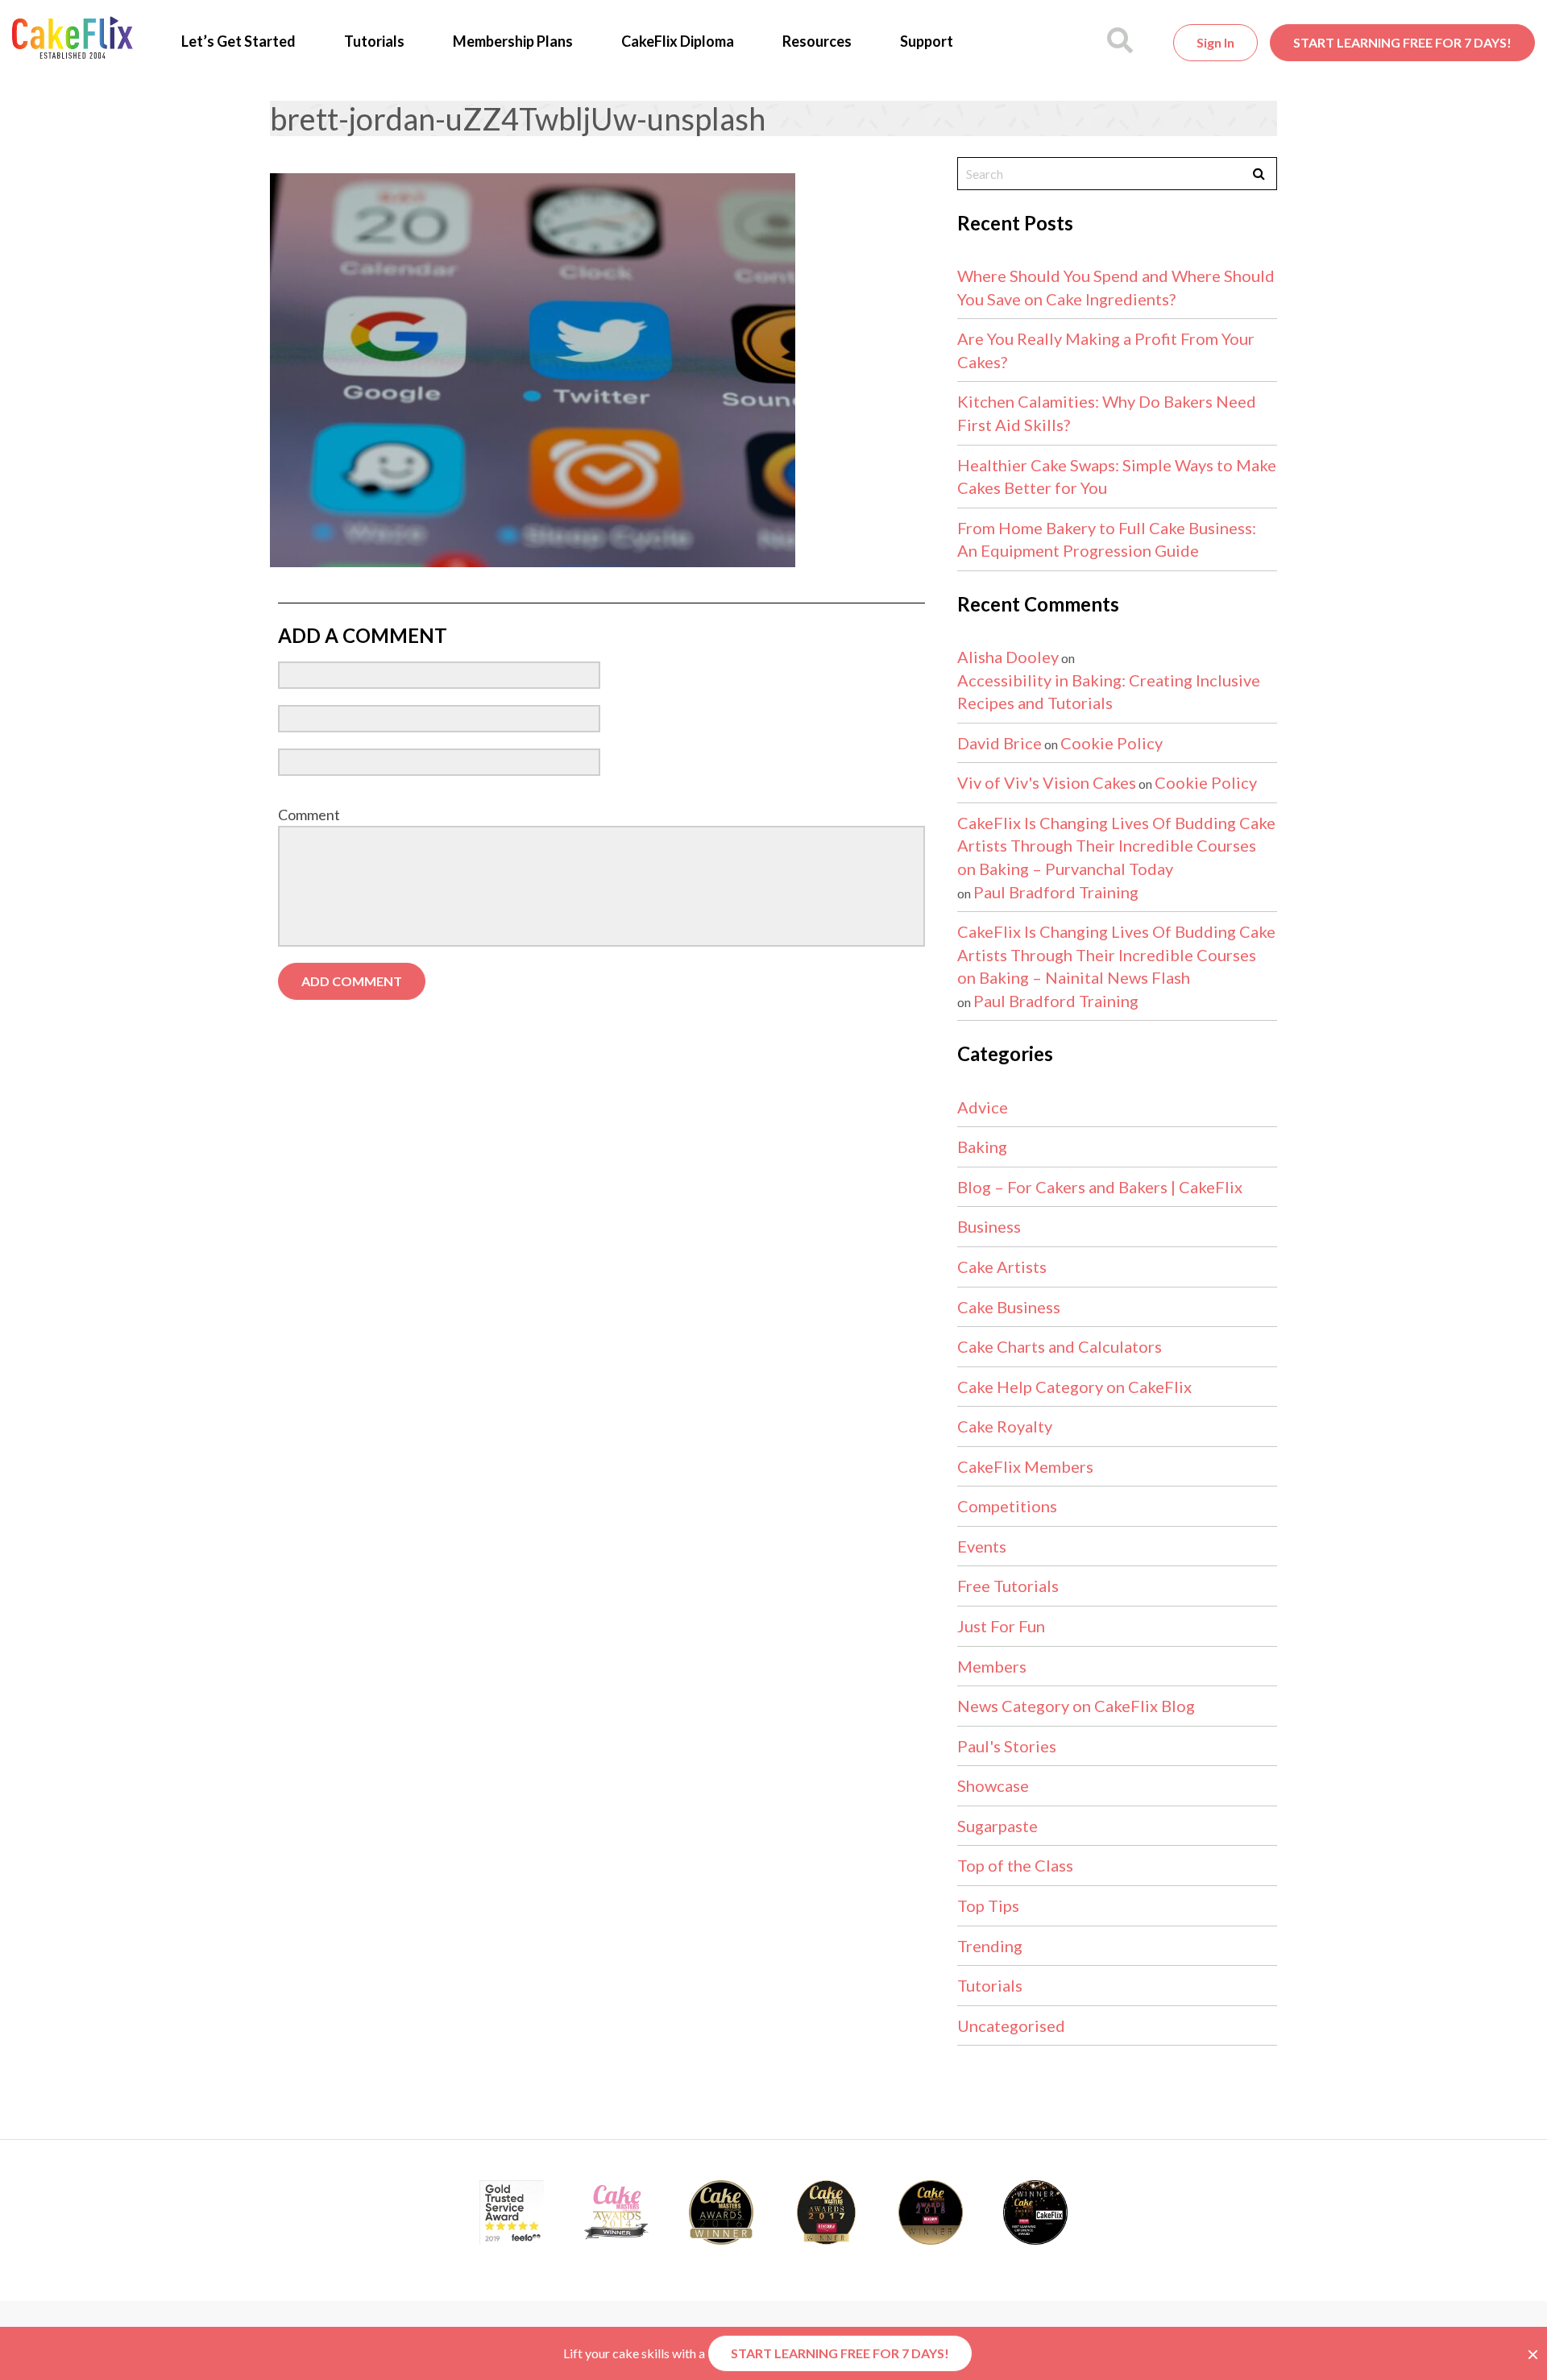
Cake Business (1009, 1307)
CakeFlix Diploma (678, 41)
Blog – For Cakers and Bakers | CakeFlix (1100, 1187)
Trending (990, 1946)
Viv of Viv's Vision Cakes (1047, 782)
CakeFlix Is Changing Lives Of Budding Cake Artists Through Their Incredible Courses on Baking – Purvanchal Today (1116, 846)
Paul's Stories (1007, 1746)
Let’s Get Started (238, 41)
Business (989, 1226)
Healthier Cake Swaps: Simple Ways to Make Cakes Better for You (1117, 477)
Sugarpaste (997, 1826)
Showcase (993, 1785)
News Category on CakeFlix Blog (1076, 1706)
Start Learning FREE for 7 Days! (1402, 42)
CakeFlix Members (1025, 1466)
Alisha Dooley (1008, 657)
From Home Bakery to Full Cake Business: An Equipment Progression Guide (1107, 539)
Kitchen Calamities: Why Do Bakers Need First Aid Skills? (1107, 413)
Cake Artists (1002, 1267)
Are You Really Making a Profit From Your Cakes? (1106, 350)
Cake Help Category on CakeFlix (1074, 1387)
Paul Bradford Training (1056, 892)
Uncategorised (1011, 2025)
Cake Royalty (1005, 1426)
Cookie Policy (1112, 743)
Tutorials (374, 41)
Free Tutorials (1008, 1586)
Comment (309, 815)
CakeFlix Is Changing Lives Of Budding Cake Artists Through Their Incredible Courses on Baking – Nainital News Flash (1116, 954)
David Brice (1000, 743)
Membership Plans (513, 41)
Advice (983, 1107)
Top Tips (988, 1905)
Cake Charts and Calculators (1060, 1346)
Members (992, 1666)
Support (927, 41)
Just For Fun (1001, 1626)
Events (982, 1546)
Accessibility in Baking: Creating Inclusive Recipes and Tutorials (1109, 692)
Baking (982, 1146)
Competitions (1007, 1506)
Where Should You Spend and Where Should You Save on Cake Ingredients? (1116, 287)
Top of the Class (1015, 1865)
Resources (817, 41)
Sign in (1215, 42)
